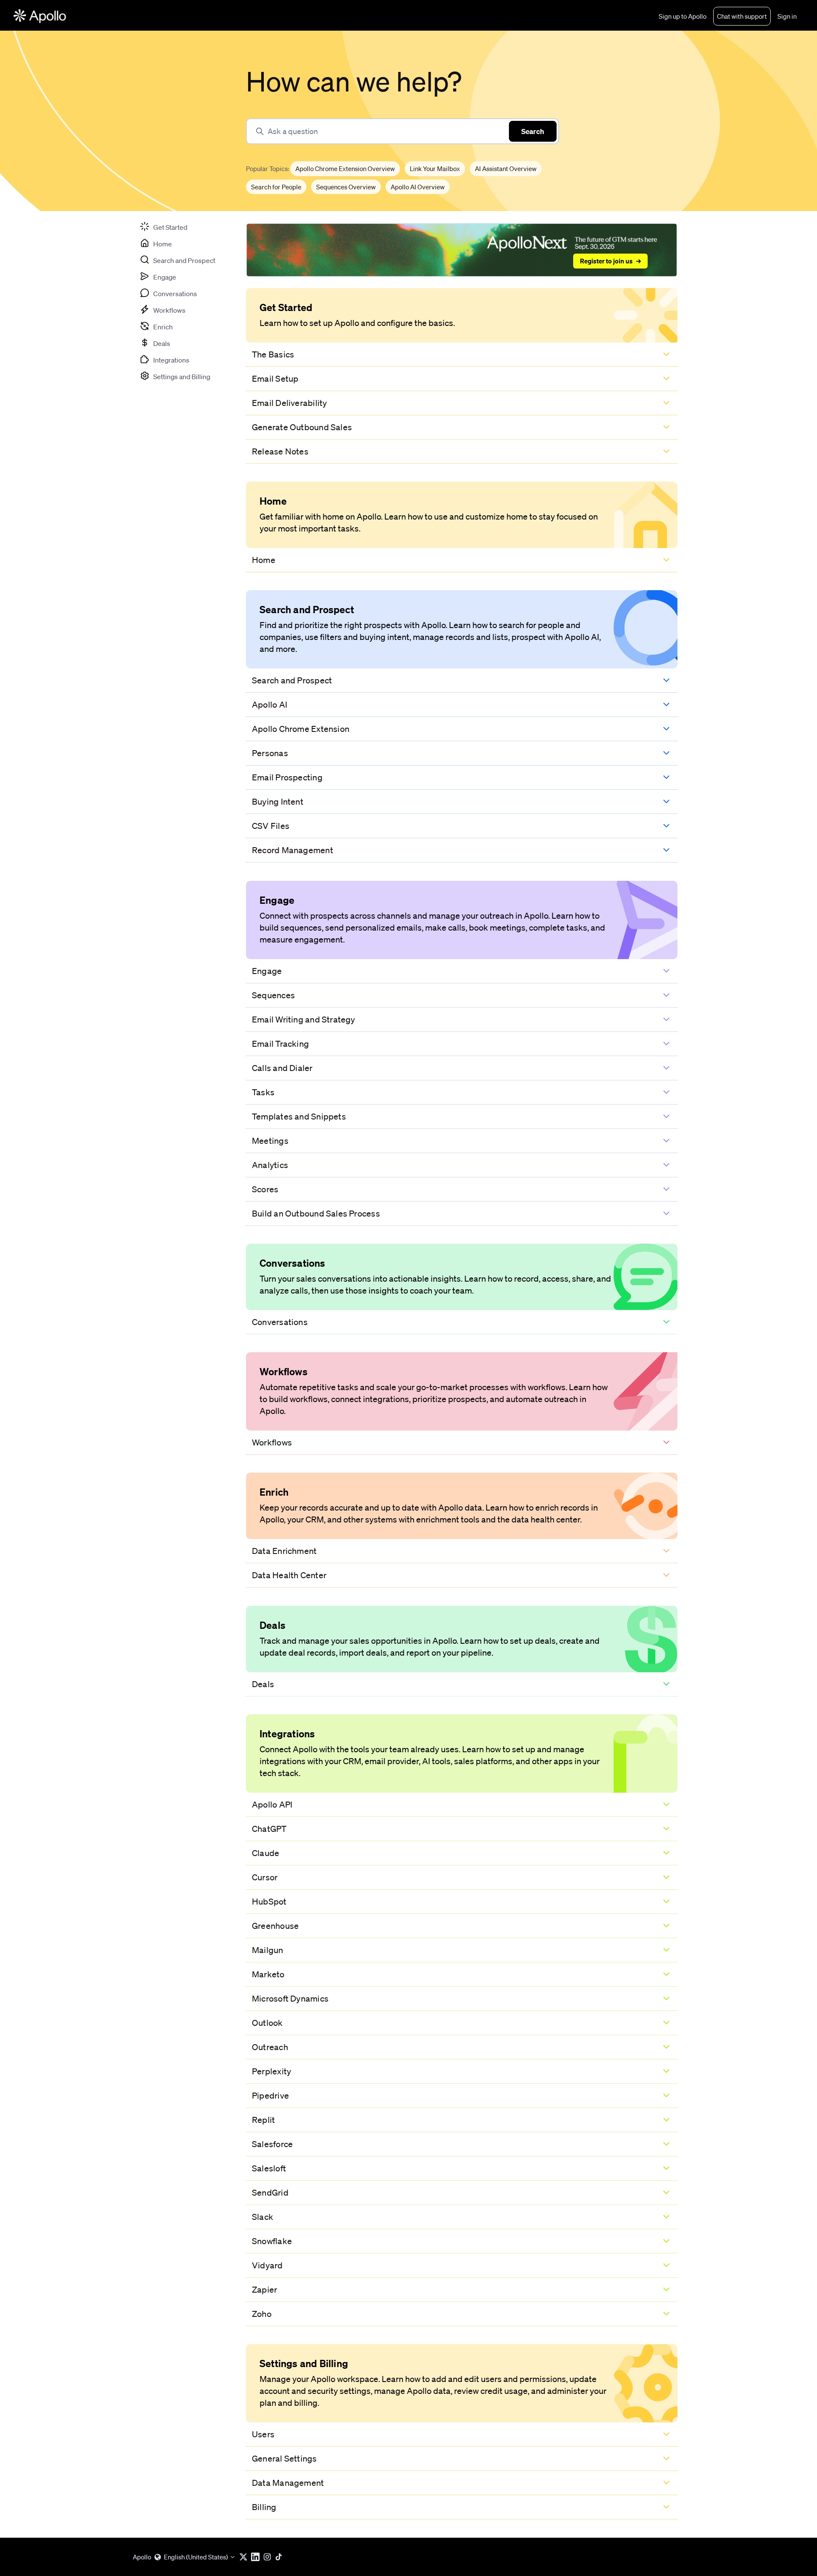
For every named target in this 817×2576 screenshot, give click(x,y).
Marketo (268, 1974)
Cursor (265, 1877)
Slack (263, 2217)
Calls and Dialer (282, 1068)
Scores (265, 1189)
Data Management (288, 2483)
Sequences (273, 995)
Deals (263, 1684)
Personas (270, 753)
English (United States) (196, 2557)
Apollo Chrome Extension (301, 729)
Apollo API (272, 1805)
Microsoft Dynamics (290, 1999)
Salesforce (272, 2144)
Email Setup (275, 379)
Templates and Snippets (299, 1117)
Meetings (270, 1141)
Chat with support (742, 16)
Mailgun (268, 1950)
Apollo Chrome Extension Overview (345, 168)
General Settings (284, 2459)
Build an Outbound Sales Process (316, 1214)
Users (263, 2434)
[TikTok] (281, 2557)
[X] (245, 2557)
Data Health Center (289, 1575)
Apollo (142, 2557)
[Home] (40, 16)
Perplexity (271, 2071)
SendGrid (270, 2193)
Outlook (267, 2023)
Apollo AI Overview (418, 187)
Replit (263, 2120)
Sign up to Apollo (683, 16)
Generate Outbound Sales (302, 427)
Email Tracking (280, 1044)
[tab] (163, 226)
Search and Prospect (292, 680)
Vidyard (267, 2265)
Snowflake (272, 2241)
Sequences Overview (346, 187)
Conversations (280, 1322)
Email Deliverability (289, 403)
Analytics (270, 1165)
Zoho (262, 2314)
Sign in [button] (787, 16)
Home (264, 560)
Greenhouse (275, 1926)
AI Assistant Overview (506, 168)
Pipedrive (270, 2096)
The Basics (273, 354)
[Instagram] (269, 2557)
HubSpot (269, 1902)
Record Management (293, 850)
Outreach (270, 2047)
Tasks (263, 1092)
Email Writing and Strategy (304, 1020)
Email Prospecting (287, 777)
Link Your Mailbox (435, 168)
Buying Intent (278, 802)
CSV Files (271, 826)
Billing (264, 2507)
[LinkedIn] (257, 2557)
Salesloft (269, 2168)
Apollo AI (270, 705)
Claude (266, 1853)
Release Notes (280, 451)
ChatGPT (269, 1829)
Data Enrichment (284, 1551)
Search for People (276, 187)
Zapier (264, 2290)
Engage (267, 971)
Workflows (272, 1442)
